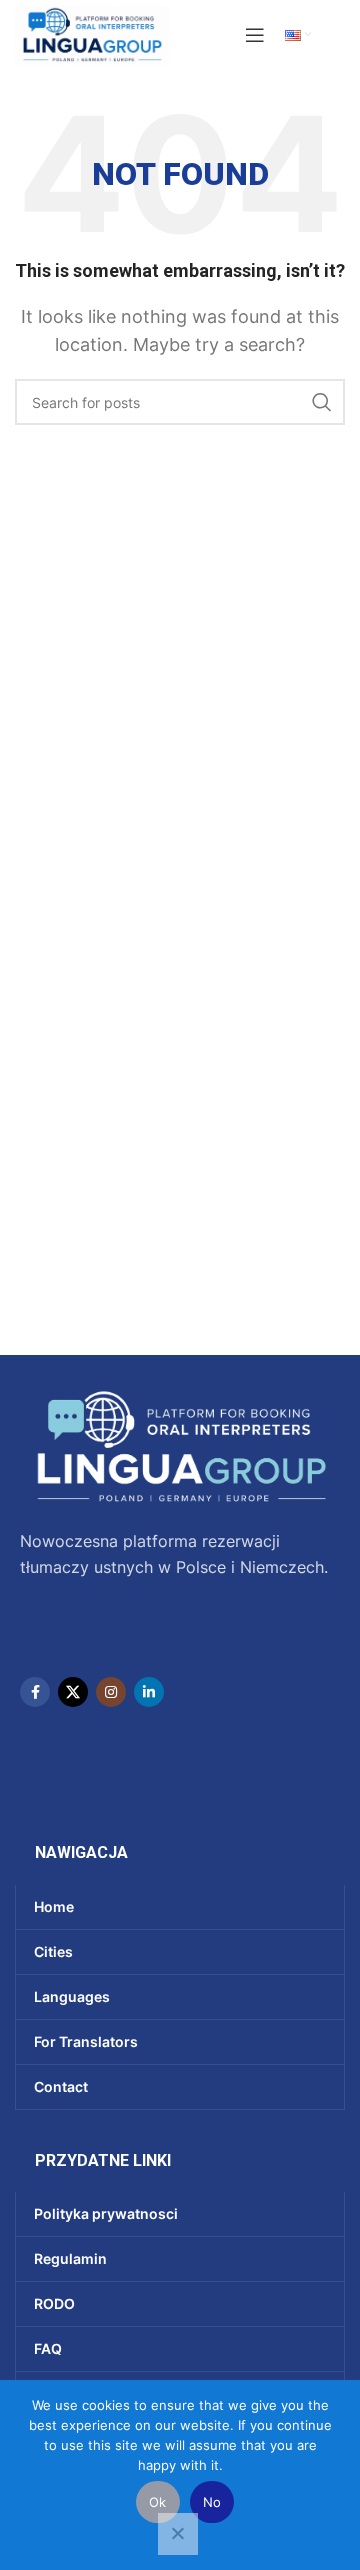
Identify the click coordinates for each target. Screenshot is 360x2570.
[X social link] (73, 1692)
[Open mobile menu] (255, 35)
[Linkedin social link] (149, 1692)
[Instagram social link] (111, 1692)
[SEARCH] (322, 402)
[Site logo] (92, 33)
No (212, 2502)
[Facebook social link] (35, 1692)
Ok (158, 2502)
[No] (178, 2534)
